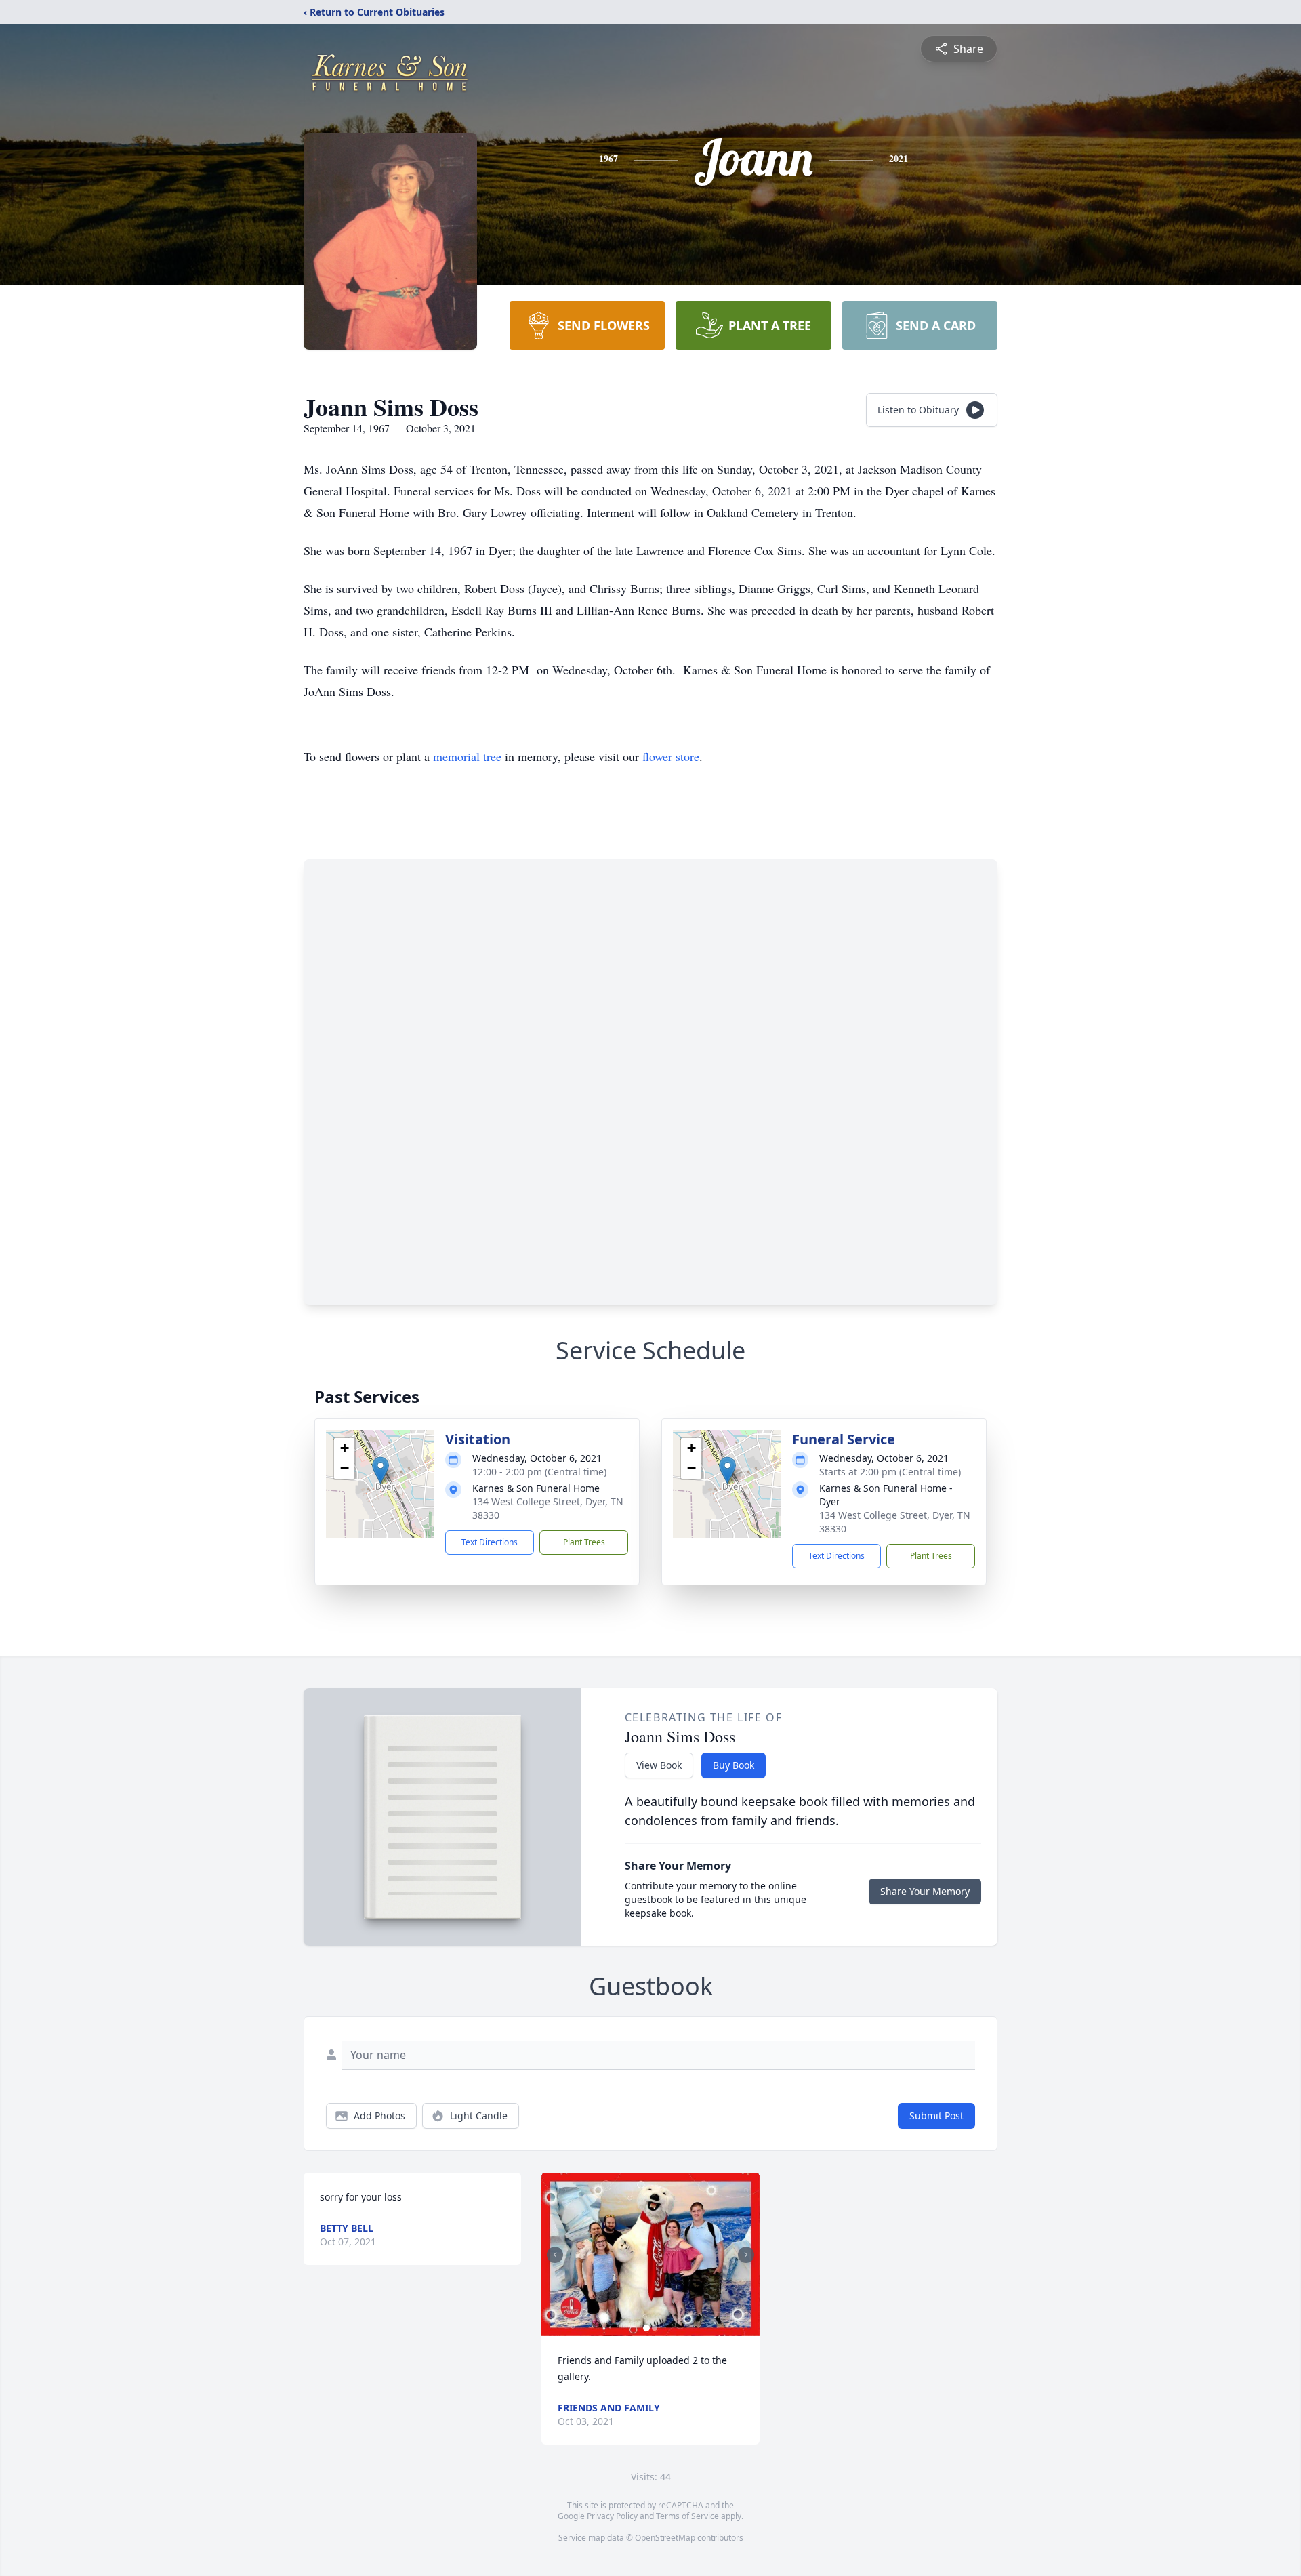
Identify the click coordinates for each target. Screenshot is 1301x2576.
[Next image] (746, 2255)
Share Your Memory (925, 1891)
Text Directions (490, 1542)
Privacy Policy (612, 2516)
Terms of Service (687, 2516)
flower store (671, 756)
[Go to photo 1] (646, 2328)
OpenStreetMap (665, 2538)
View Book (659, 1765)
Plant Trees (584, 1542)
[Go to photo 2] (655, 2328)
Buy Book (734, 1765)
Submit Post (936, 2115)
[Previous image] (555, 2255)
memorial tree (467, 756)
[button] (380, 1470)
